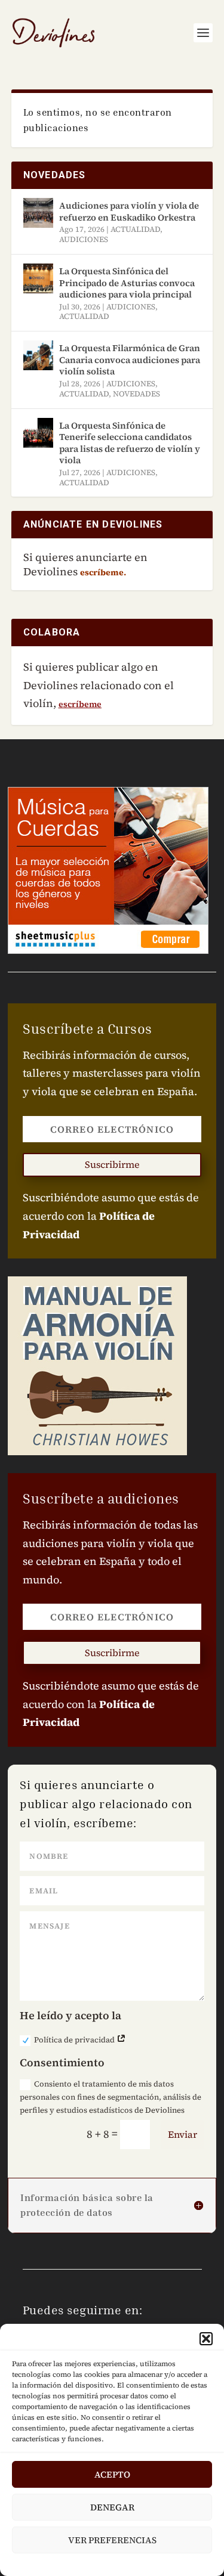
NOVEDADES (136, 394)
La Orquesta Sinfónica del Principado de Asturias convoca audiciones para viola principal (127, 283)
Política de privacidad (75, 2040)
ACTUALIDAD (135, 229)
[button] (206, 2339)
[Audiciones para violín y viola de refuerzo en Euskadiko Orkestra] (38, 213)
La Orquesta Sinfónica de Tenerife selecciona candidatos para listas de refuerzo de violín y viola (130, 443)
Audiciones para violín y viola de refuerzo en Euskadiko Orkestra (129, 211)
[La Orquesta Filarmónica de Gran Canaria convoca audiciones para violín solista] (38, 355)
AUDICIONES (84, 239)
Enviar (182, 2134)
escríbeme (80, 704)
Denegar (112, 2507)
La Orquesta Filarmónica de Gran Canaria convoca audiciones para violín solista (130, 359)
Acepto (112, 2474)
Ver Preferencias (112, 2540)
